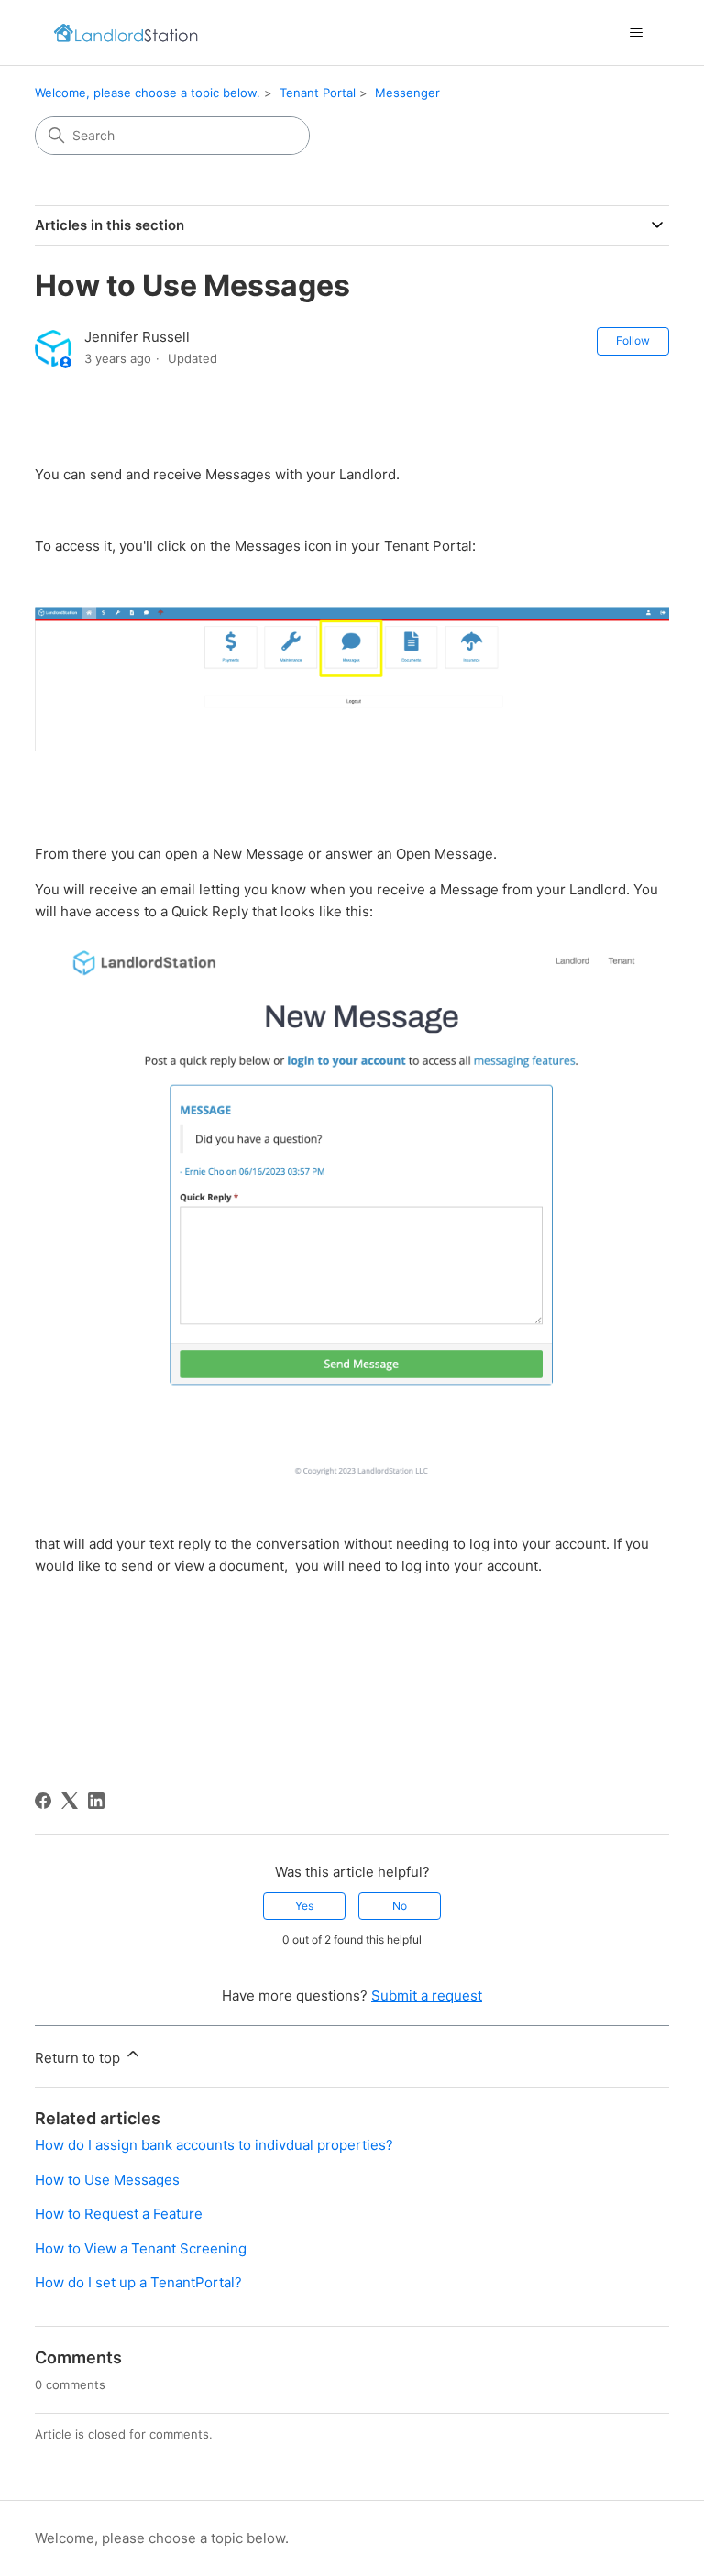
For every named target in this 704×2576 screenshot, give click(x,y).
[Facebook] (43, 1801)
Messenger (407, 93)
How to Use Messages (107, 2180)
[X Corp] (70, 1801)
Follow (633, 340)
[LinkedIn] (96, 1801)
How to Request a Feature (119, 2214)
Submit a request (427, 1995)
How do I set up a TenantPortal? (138, 2282)
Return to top (79, 2058)
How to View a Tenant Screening (141, 2248)
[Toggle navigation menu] (637, 33)
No (400, 1906)
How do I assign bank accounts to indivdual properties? (214, 2145)
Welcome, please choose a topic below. (148, 93)
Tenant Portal (318, 93)
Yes (304, 1906)
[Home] (126, 33)
